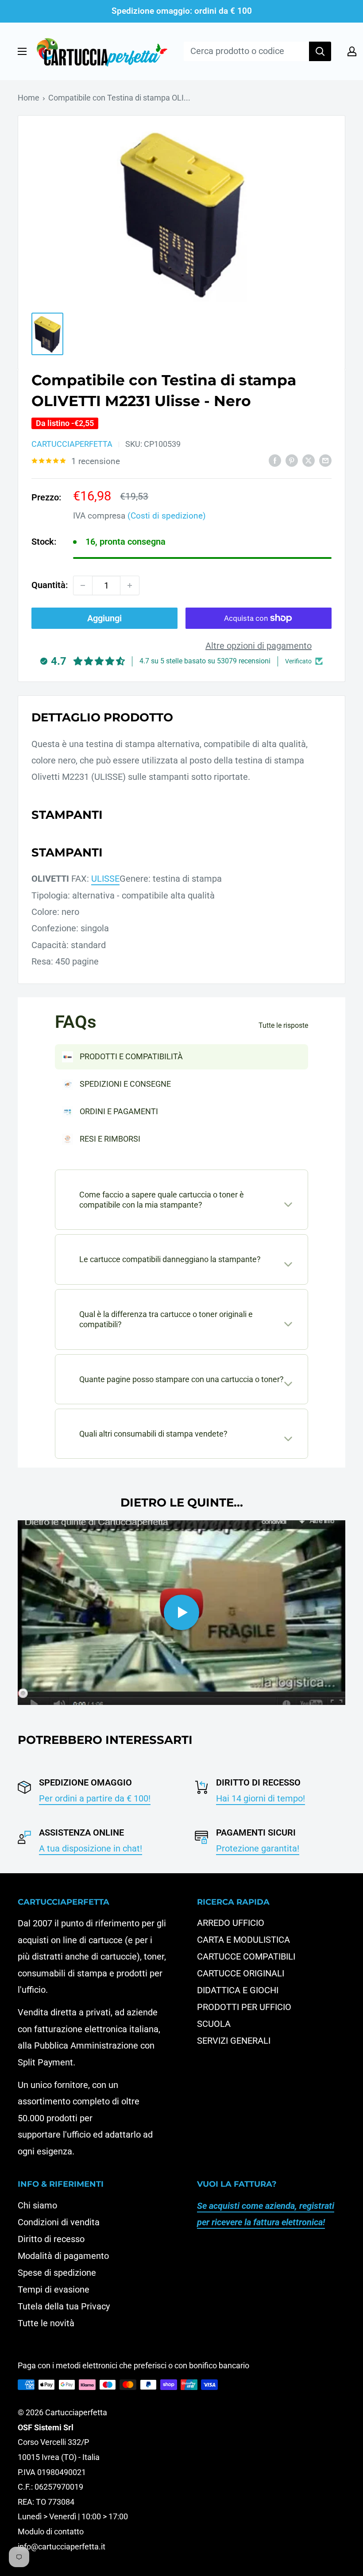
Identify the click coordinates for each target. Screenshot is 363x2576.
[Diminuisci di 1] (83, 585)
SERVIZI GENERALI (234, 2041)
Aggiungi (104, 618)
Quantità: (50, 585)
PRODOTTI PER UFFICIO (244, 2007)
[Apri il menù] (22, 51)
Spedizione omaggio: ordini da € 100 (182, 11)
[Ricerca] (320, 51)
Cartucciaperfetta (72, 444)
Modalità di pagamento (63, 2256)
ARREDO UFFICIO (231, 1923)
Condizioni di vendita (59, 2222)
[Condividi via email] (325, 460)
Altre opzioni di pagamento (259, 646)
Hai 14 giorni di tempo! (261, 1798)
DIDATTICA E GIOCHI (238, 1990)
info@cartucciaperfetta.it (62, 2547)
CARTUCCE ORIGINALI (241, 1973)
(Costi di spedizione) (167, 516)
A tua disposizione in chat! (91, 1848)
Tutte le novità (46, 2323)
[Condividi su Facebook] (275, 460)
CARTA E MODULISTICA (243, 1940)
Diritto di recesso (51, 2239)
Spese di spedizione (57, 2273)
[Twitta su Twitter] (309, 460)
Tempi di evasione (54, 2289)
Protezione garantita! (258, 1848)
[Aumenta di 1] (130, 585)
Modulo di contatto (51, 2531)
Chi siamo (37, 2205)
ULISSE (105, 879)
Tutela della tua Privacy (64, 2306)
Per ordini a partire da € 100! (95, 1798)
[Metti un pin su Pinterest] (292, 460)
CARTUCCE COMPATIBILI (246, 1956)
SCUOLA (214, 2024)
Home (29, 98)
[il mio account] (352, 51)
